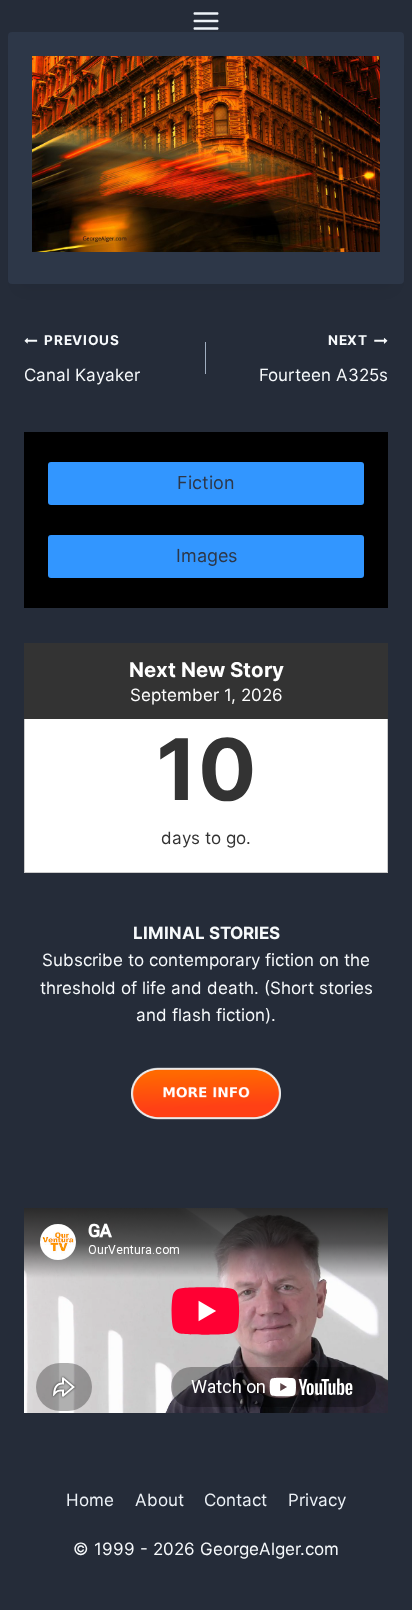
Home (90, 1500)
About (159, 1500)
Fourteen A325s (323, 358)
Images (206, 555)
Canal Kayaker (82, 358)
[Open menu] (206, 20)
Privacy (317, 1500)
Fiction (206, 482)
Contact (235, 1500)
